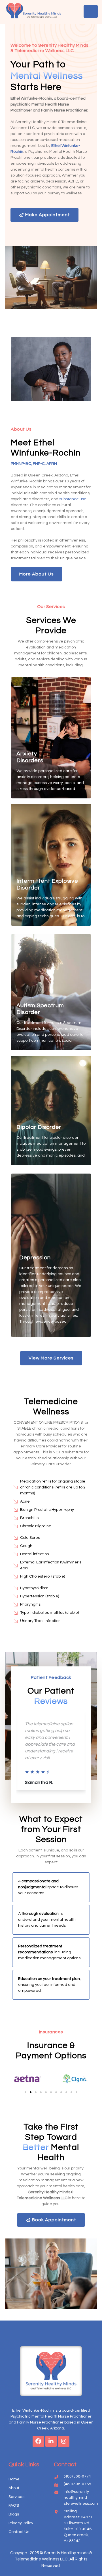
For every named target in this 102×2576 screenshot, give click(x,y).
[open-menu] (91, 11)
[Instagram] (64, 2441)
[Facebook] (38, 2441)
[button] (17, 2079)
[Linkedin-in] (51, 2441)
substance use (73, 499)
